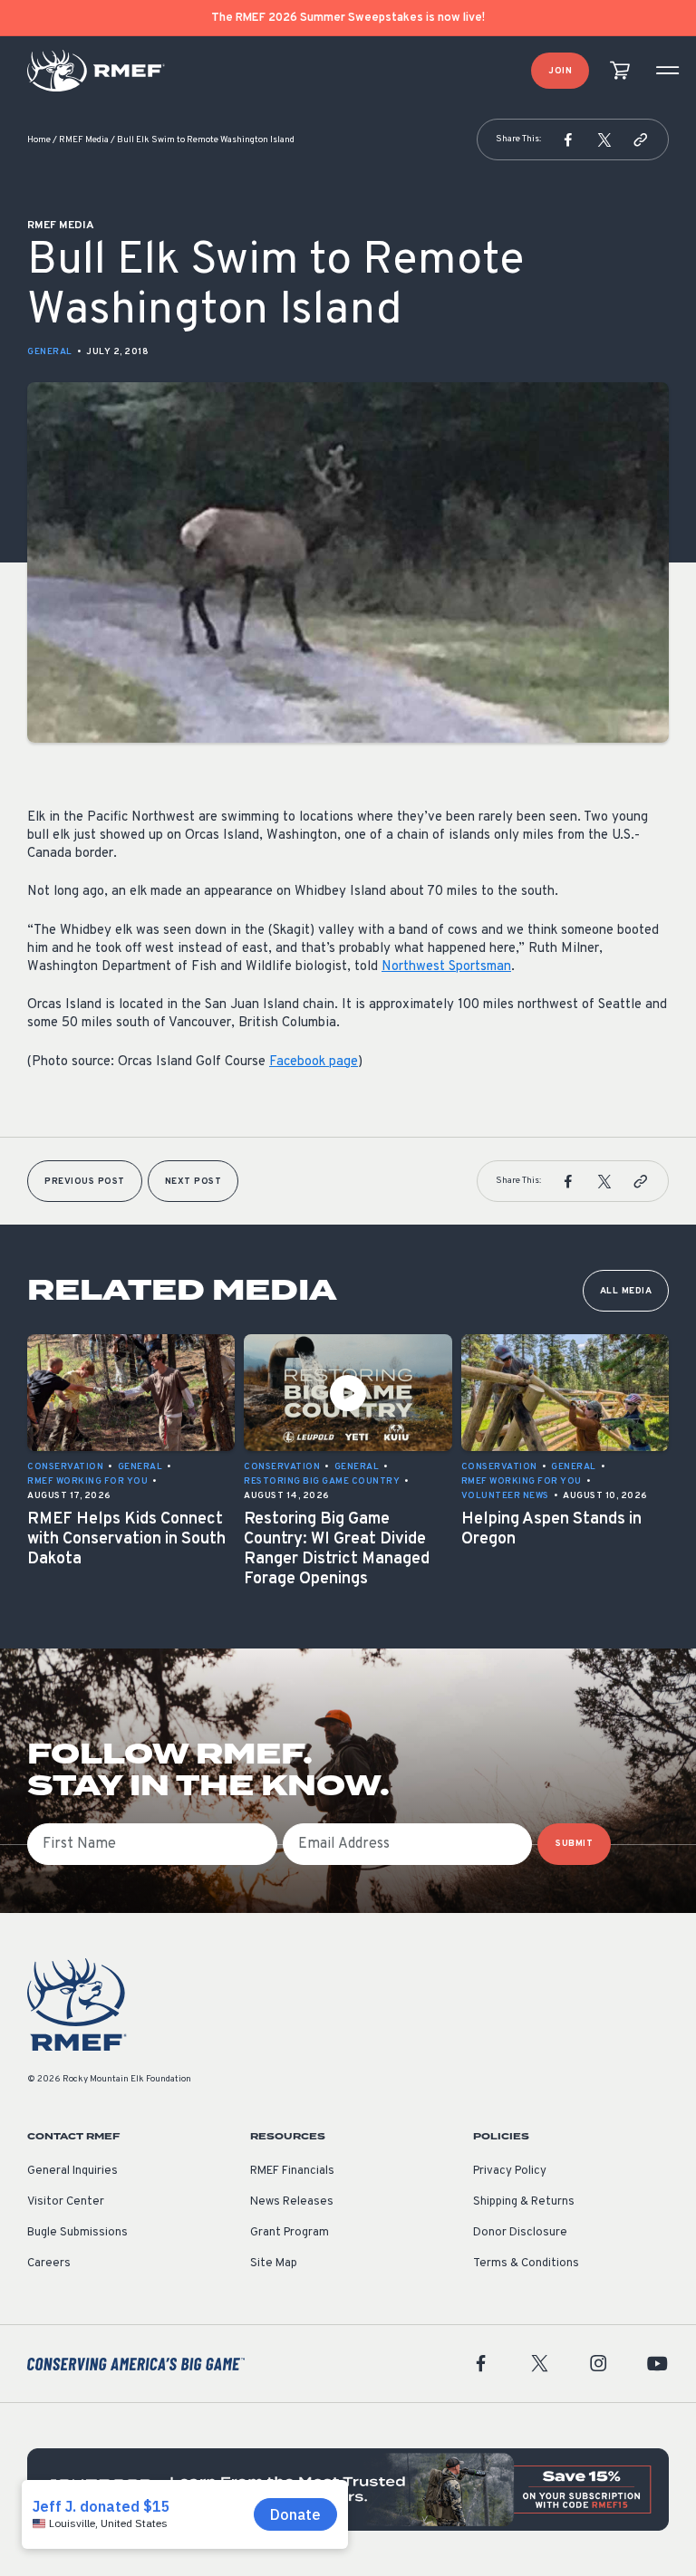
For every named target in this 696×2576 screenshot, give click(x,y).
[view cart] (620, 71)
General (50, 352)
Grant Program (290, 2233)
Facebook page (314, 1062)
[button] (568, 139)
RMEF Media (84, 140)
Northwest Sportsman (446, 967)
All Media (626, 1291)
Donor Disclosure (520, 2233)
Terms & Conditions (526, 2264)
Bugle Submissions (77, 2233)
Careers (49, 2264)
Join (560, 71)
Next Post (193, 1182)
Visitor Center (66, 2202)
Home (39, 140)
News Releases (292, 2202)
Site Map (274, 2264)
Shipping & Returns (524, 2202)
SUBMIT (574, 1844)
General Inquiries (72, 2171)
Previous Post (85, 1182)
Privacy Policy (510, 2171)
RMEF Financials (292, 2171)
